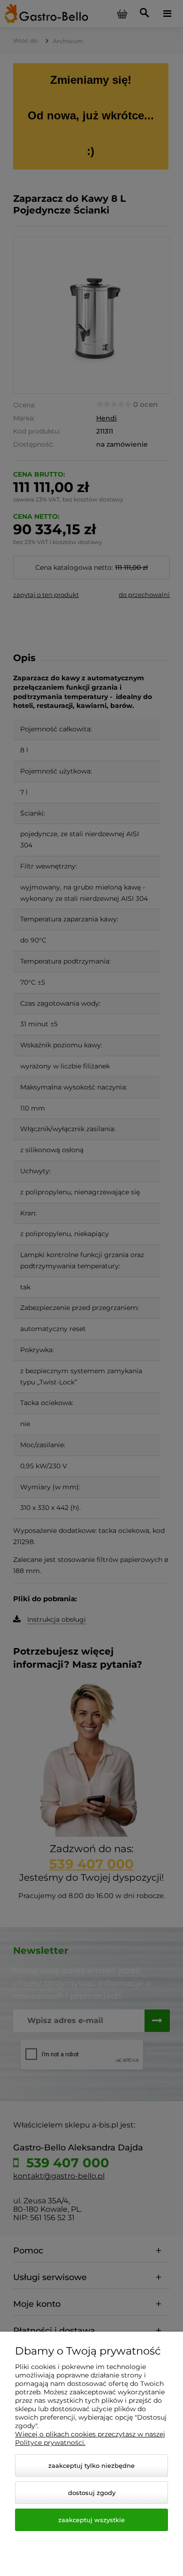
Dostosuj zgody (92, 2493)
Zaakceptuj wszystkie (91, 2520)
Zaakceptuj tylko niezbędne (91, 2466)
